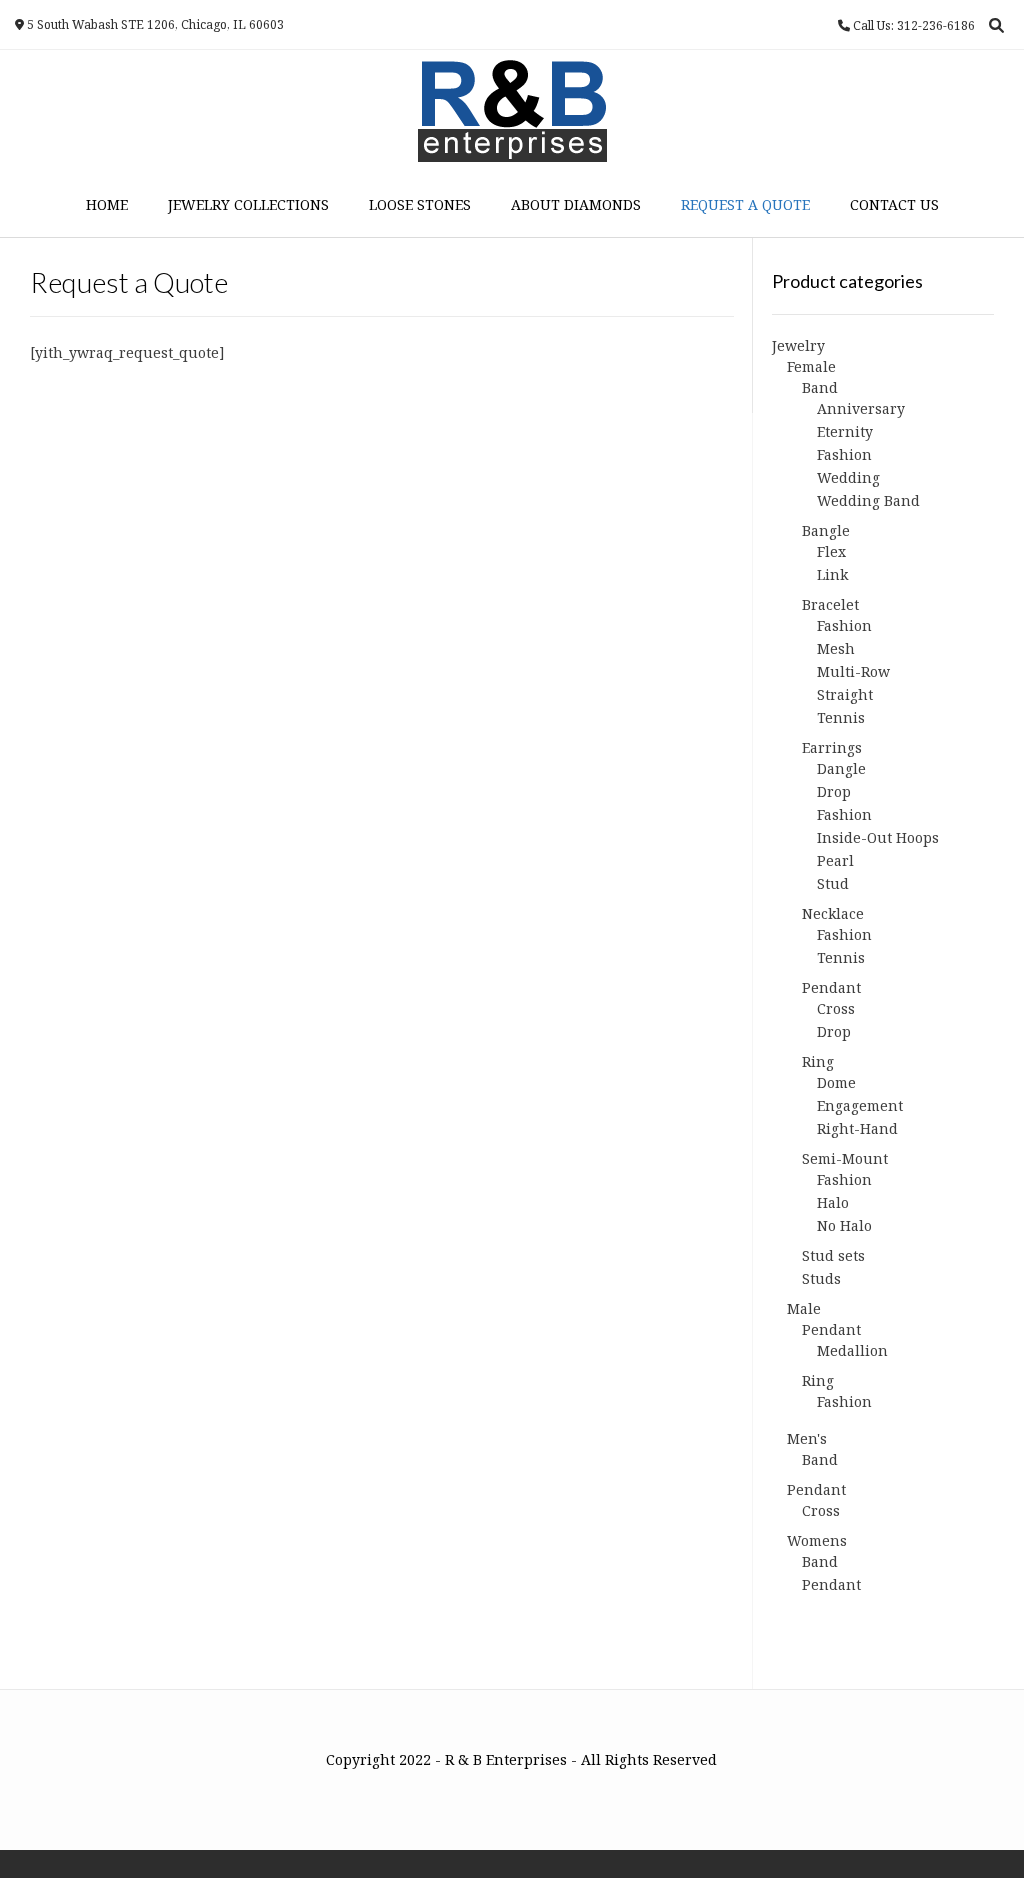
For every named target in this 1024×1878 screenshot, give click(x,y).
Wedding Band (868, 500)
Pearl (835, 860)
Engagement (860, 1105)
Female (811, 366)
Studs (821, 1278)
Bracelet (830, 604)
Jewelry (798, 345)
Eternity (845, 431)
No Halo (844, 1225)
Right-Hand (857, 1128)
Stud (833, 883)
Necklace (833, 913)
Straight (845, 694)
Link (832, 574)
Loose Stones (420, 204)
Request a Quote (745, 204)
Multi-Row (853, 671)
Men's (807, 1438)
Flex (831, 551)
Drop (834, 791)
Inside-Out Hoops (878, 837)
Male (804, 1308)
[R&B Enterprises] (512, 111)
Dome (836, 1082)
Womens (817, 1540)
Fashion (844, 454)
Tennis (841, 717)
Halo (833, 1202)
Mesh (836, 648)
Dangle (841, 768)
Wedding (848, 477)
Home (107, 204)
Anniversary (861, 408)
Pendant (831, 987)
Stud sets (833, 1255)
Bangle (826, 530)
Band (820, 387)
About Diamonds (576, 204)
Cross (836, 1008)
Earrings (832, 747)
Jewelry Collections (248, 204)
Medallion (852, 1350)
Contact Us (894, 204)
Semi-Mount (845, 1158)
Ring (818, 1061)
